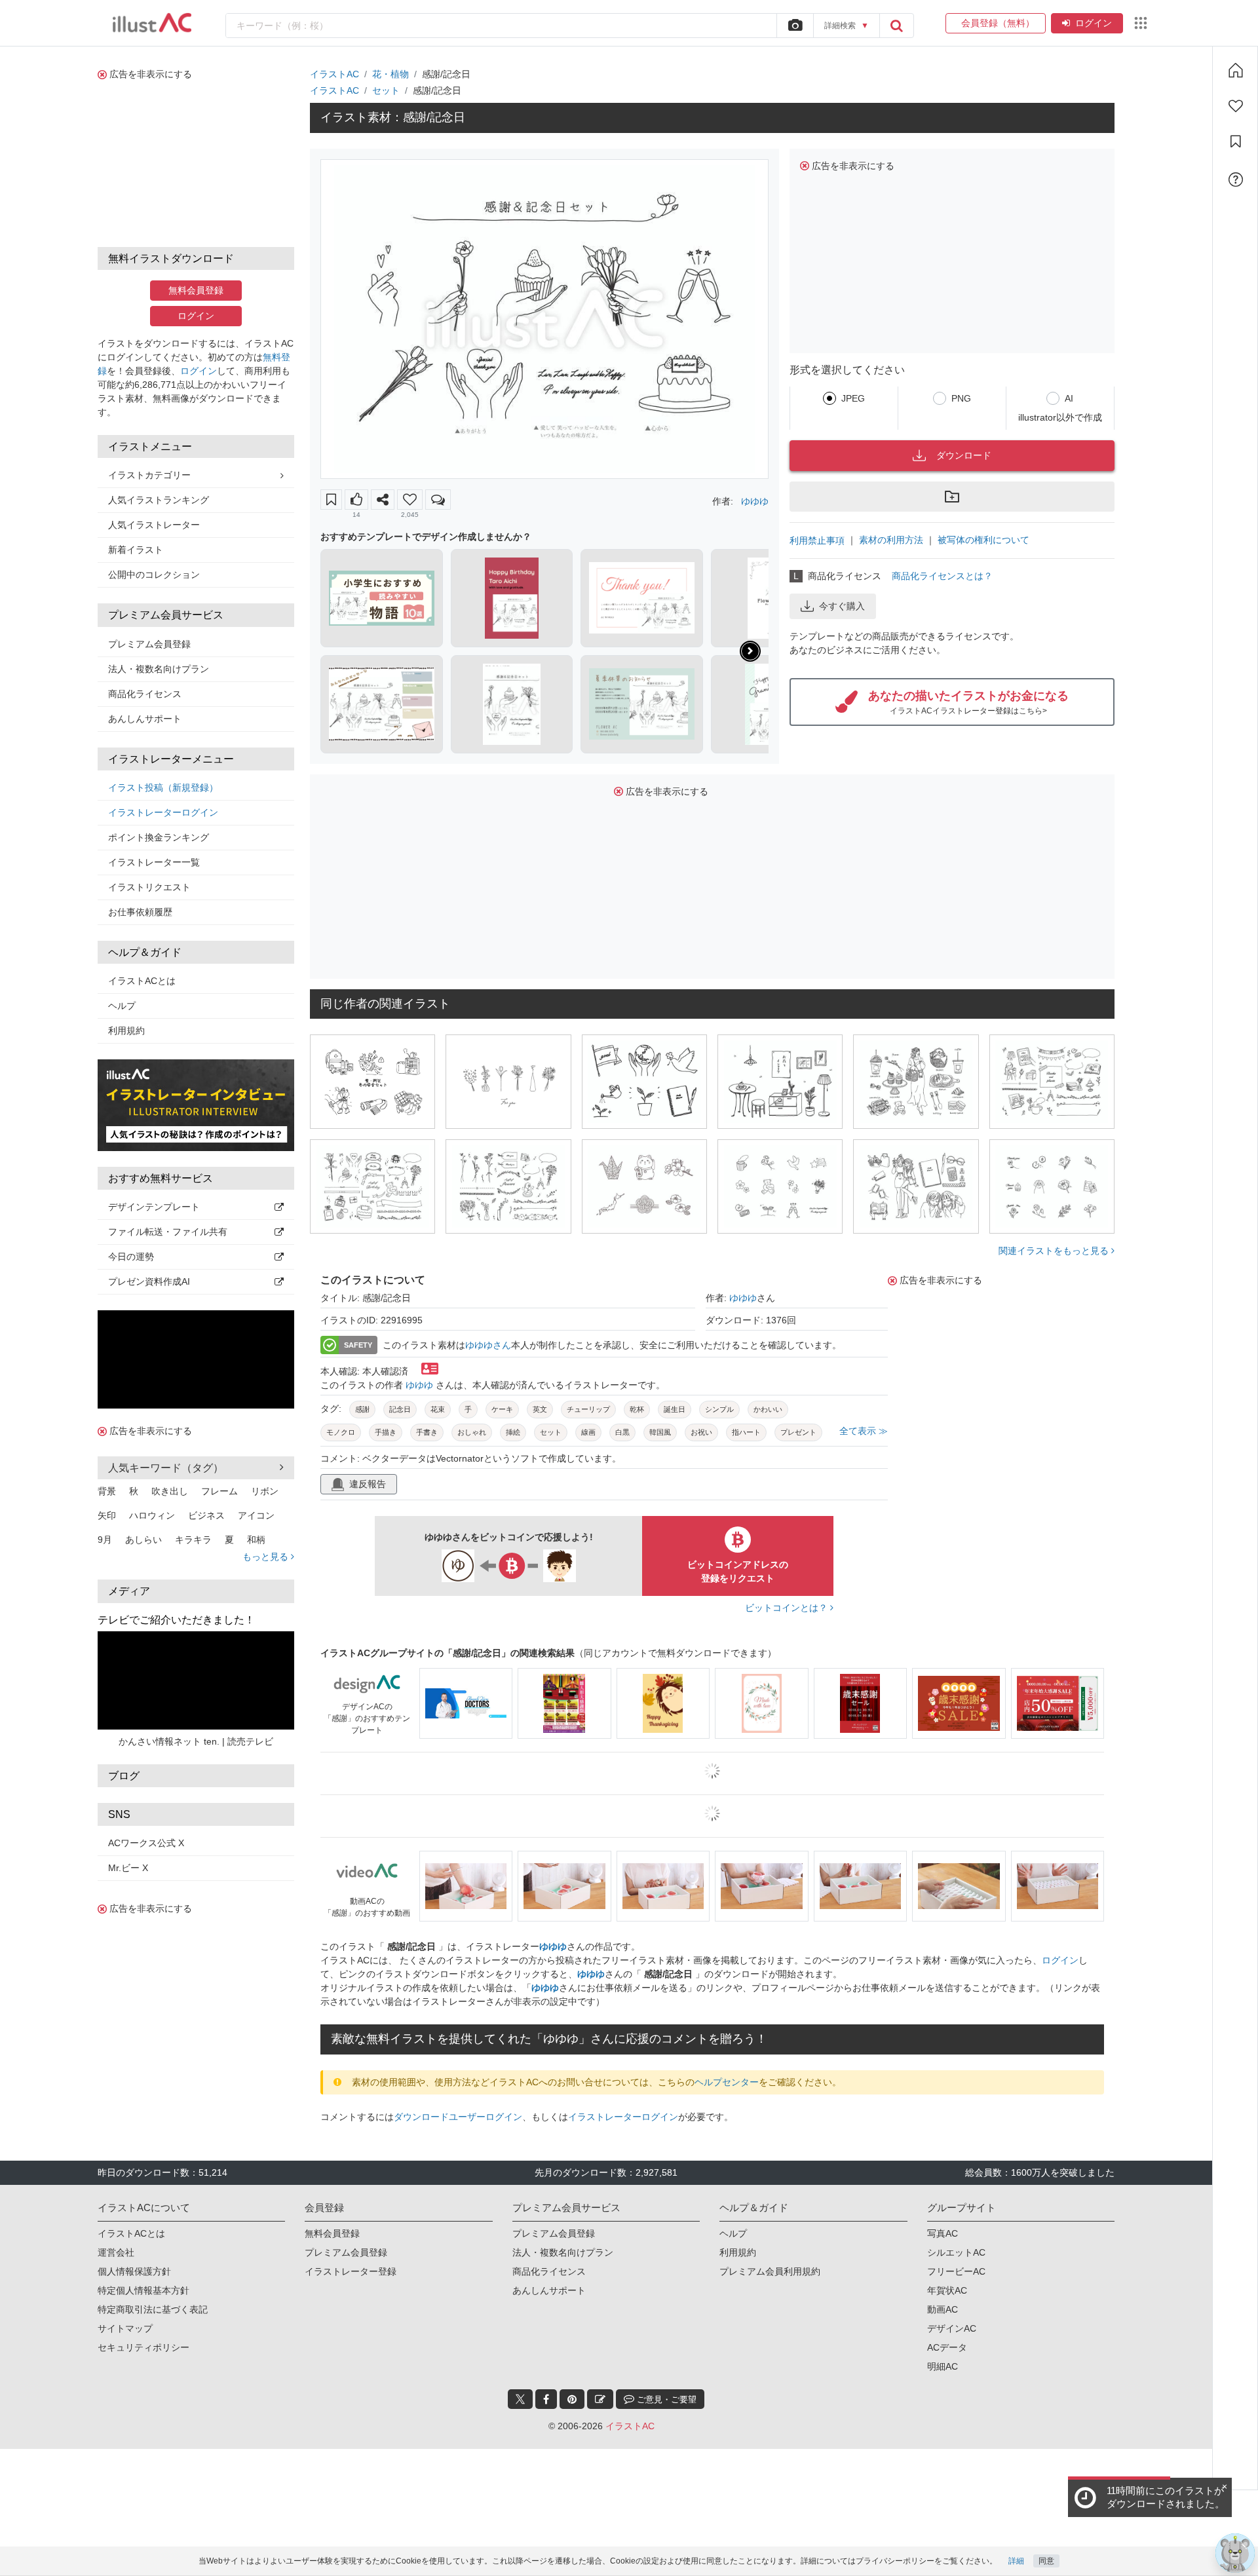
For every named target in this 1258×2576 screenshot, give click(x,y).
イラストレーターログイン (163, 812)
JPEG (853, 398)
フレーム (219, 1491)
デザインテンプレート (154, 1207)
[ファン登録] (1236, 106)
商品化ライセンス (145, 694)
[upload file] (795, 26)
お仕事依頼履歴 (140, 912)
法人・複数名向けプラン (159, 669)
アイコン (256, 1515)
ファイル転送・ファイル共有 (168, 1232)
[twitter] (520, 2399)
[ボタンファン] (410, 500)
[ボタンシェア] (383, 500)
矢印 (107, 1515)
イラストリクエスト (149, 887)
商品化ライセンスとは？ (942, 576)
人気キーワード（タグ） (166, 1468)
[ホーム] (1236, 70)
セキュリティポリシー (143, 2347)
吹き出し (170, 1491)
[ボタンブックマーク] (331, 500)
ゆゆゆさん (488, 1345)
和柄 (256, 1540)
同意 (1046, 2561)
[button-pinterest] (572, 2399)
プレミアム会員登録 (149, 644)
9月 (105, 1540)
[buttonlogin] (896, 26)
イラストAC (334, 74)
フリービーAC (956, 2271)
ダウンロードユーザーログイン (458, 2117)
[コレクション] (1236, 142)
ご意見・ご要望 (665, 2399)
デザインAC (952, 2328)
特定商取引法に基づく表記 (153, 2309)
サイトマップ (125, 2328)
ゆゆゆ (755, 501)
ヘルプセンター (727, 2082)
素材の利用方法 (891, 540)
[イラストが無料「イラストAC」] (152, 23)
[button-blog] (600, 2399)
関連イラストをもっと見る (1055, 1251)
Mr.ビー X (128, 1868)
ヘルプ (122, 1006)
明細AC (943, 2366)
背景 (107, 1491)
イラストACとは (142, 981)
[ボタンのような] (356, 500)
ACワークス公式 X (146, 1843)
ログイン (1094, 23)
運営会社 (116, 2252)
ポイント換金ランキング (159, 837)
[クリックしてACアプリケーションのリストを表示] (1141, 23)
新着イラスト (136, 550)
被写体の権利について (983, 540)
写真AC (943, 2233)
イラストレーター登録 (351, 2271)
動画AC (943, 2309)
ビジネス (206, 1515)
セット (386, 90)
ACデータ (947, 2347)
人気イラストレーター (154, 525)
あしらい (143, 1540)
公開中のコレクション (154, 575)
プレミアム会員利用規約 (770, 2271)
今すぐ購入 (842, 606)
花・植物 (391, 74)
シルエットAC (956, 2252)
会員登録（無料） (996, 23)
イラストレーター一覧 (154, 862)
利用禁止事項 (817, 540)
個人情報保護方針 (134, 2271)
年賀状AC (947, 2290)
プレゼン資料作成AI (149, 1281)
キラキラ (193, 1540)
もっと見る (267, 1557)
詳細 (1016, 2561)
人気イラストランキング (159, 500)
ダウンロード (964, 455)
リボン (265, 1491)
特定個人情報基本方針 (143, 2290)
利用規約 (126, 1031)
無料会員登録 (196, 290)
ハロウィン (152, 1515)
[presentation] (750, 651)
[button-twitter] (520, 2399)
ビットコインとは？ (788, 1608)
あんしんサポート (145, 719)
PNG (961, 398)
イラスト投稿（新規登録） (163, 787)
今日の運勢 (131, 1257)
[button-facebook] (546, 2399)
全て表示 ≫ (864, 1431)
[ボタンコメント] (438, 500)
